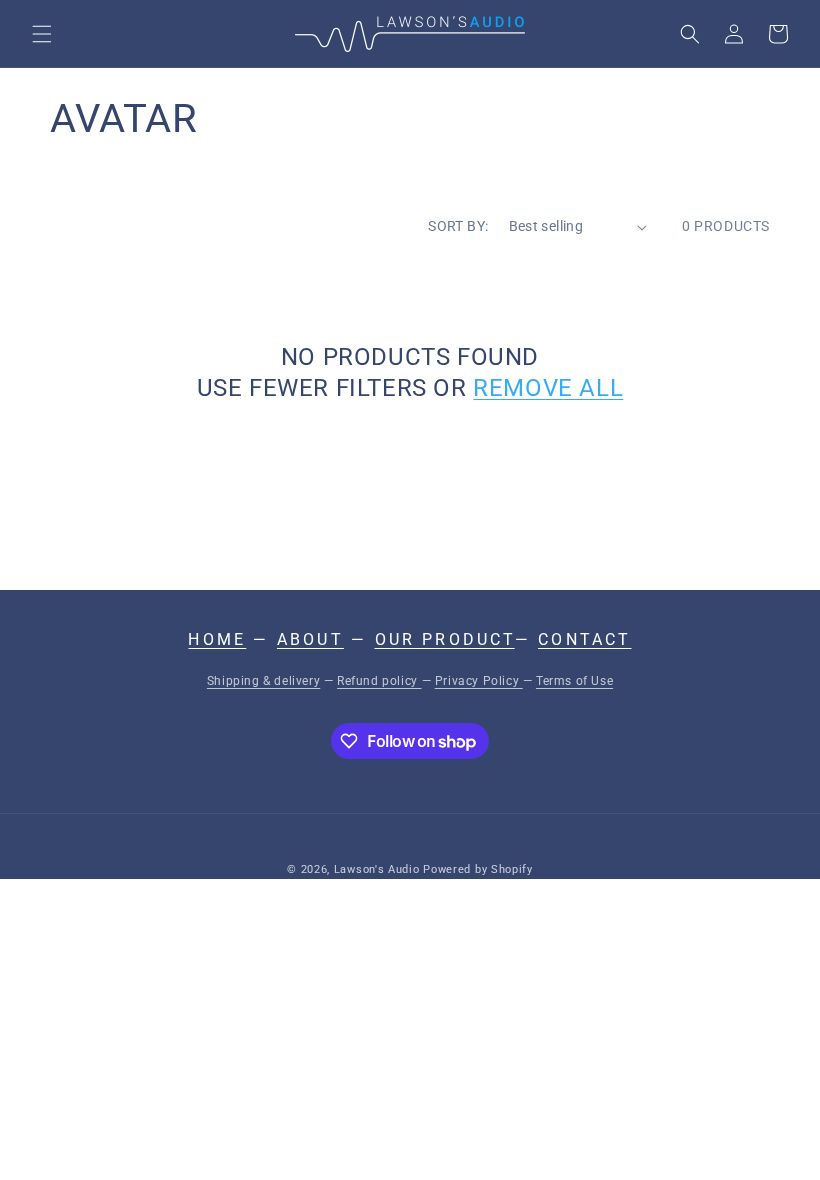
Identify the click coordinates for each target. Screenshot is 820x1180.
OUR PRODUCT (445, 639)
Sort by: (458, 226)
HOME (217, 639)
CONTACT (584, 639)
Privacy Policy (479, 681)
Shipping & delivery (263, 681)
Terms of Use (574, 681)
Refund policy (379, 681)
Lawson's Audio (377, 869)
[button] (42, 34)
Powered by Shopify (478, 869)
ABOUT (310, 639)
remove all (548, 388)
